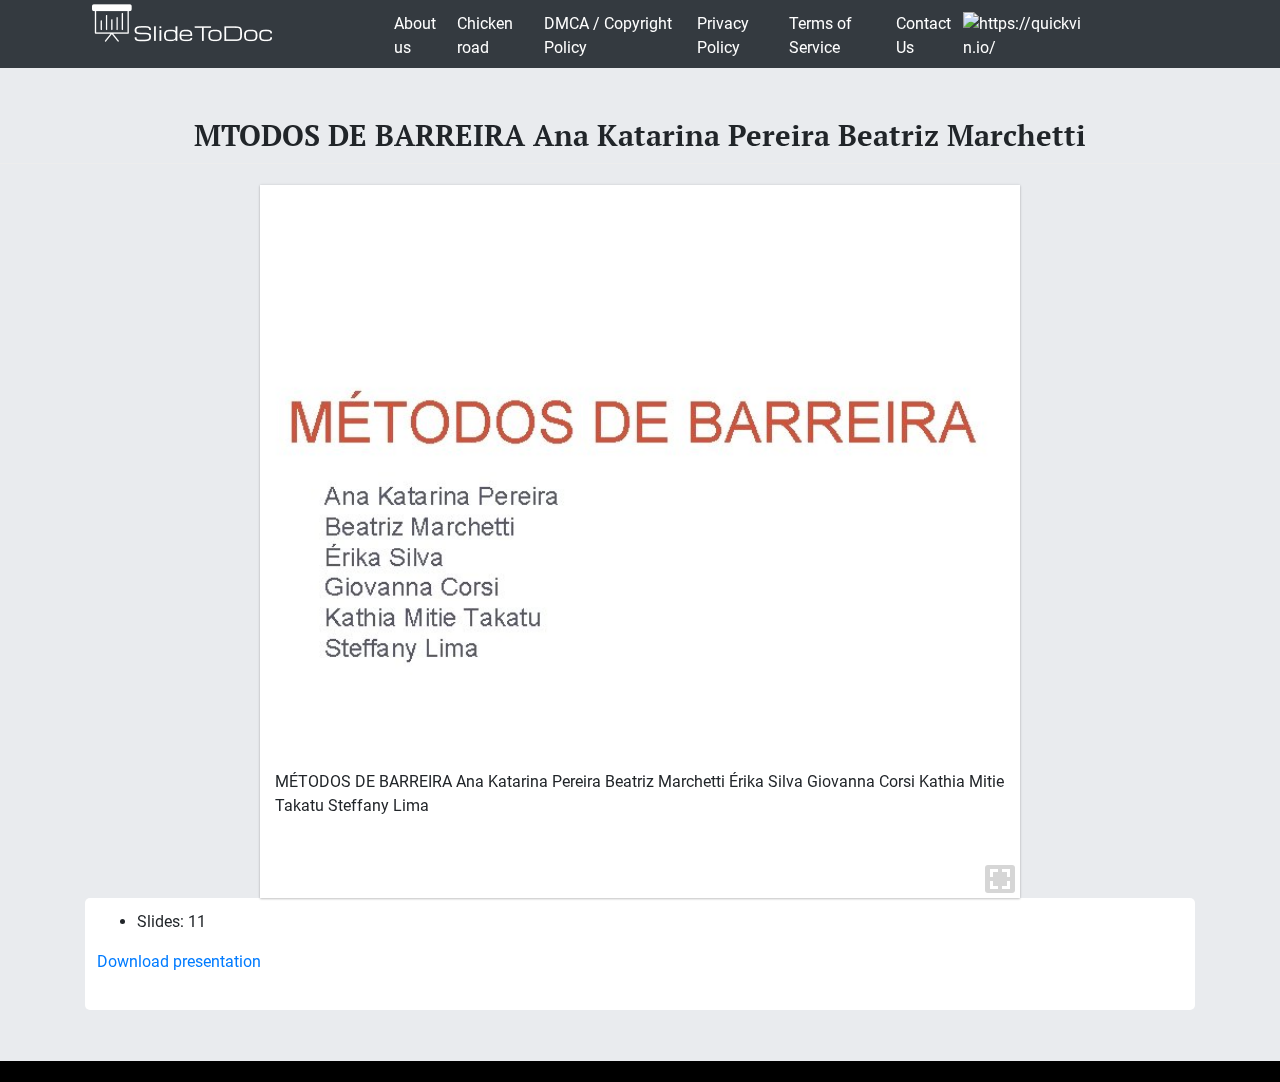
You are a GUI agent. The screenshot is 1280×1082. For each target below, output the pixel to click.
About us (415, 35)
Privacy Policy (723, 35)
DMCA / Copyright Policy (608, 35)
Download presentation (179, 961)
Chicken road (485, 35)
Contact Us (923, 35)
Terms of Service (820, 35)
